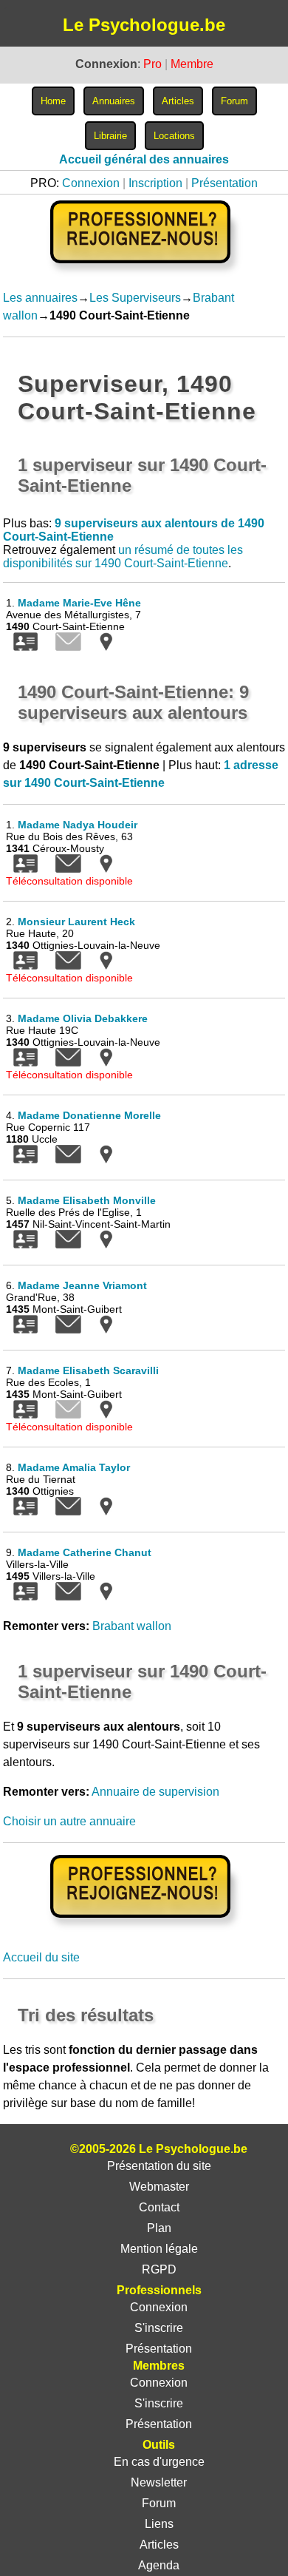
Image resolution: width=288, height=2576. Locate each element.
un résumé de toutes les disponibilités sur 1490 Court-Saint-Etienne (123, 557)
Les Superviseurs (135, 298)
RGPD (159, 2269)
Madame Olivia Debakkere (83, 1018)
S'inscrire (159, 2328)
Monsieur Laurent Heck (76, 922)
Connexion (91, 183)
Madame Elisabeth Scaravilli (88, 1370)
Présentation (224, 183)
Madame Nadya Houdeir (78, 825)
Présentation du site (159, 2166)
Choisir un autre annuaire (69, 1821)
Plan (159, 2228)
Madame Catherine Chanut (85, 1552)
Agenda (159, 2565)
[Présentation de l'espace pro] (144, 1928)
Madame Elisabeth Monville (87, 1200)
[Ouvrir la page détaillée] (25, 647)
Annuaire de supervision (155, 1792)
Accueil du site (41, 1957)
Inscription (155, 183)
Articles (159, 2545)
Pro (152, 64)
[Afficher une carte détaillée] (106, 647)
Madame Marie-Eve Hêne (79, 603)
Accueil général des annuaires (144, 159)
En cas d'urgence (159, 2462)
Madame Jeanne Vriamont (82, 1285)
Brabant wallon (132, 1626)
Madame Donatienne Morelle (89, 1115)
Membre (192, 64)
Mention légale (159, 2249)
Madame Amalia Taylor (74, 1467)
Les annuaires (40, 298)
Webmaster (159, 2187)
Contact (159, 2207)
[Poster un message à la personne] (68, 869)
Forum (159, 2503)
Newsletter (159, 2482)
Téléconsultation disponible (69, 881)
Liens (159, 2524)
